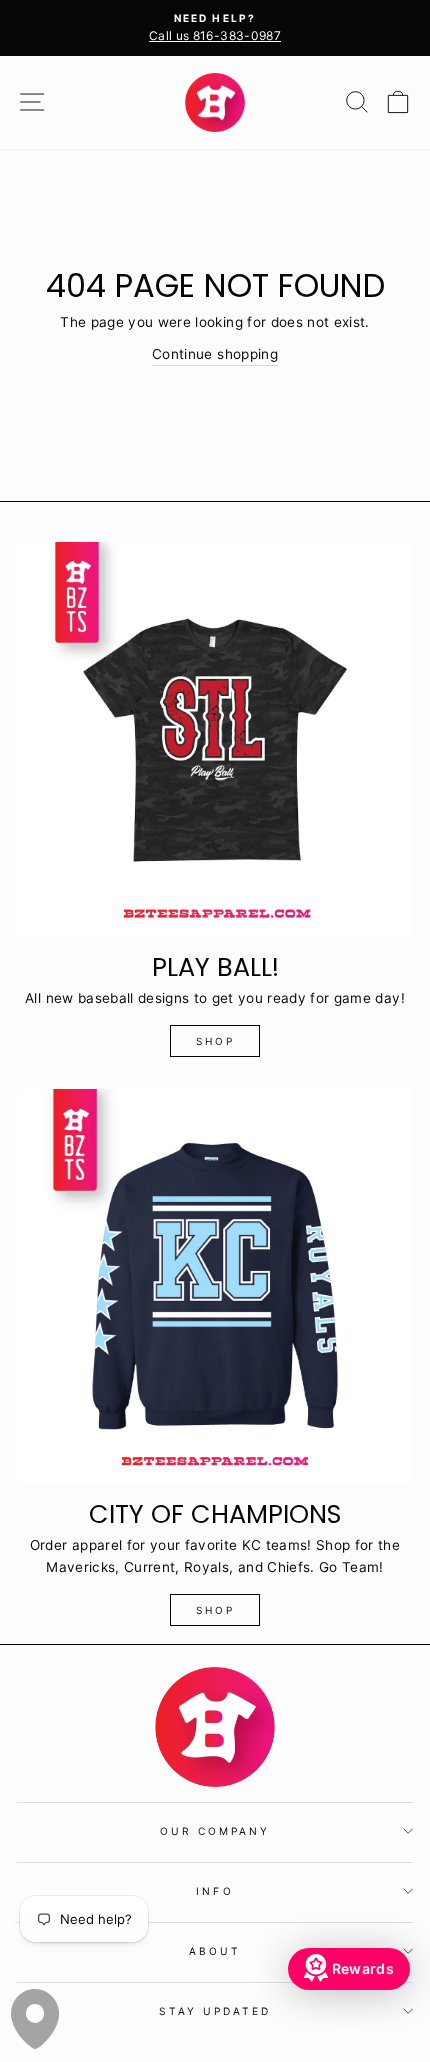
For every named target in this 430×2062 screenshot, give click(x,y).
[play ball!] (215, 740)
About (215, 1951)
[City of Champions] (215, 1287)
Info (214, 1891)
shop (215, 1041)
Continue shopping (215, 354)
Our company (215, 1831)
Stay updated (215, 2011)
